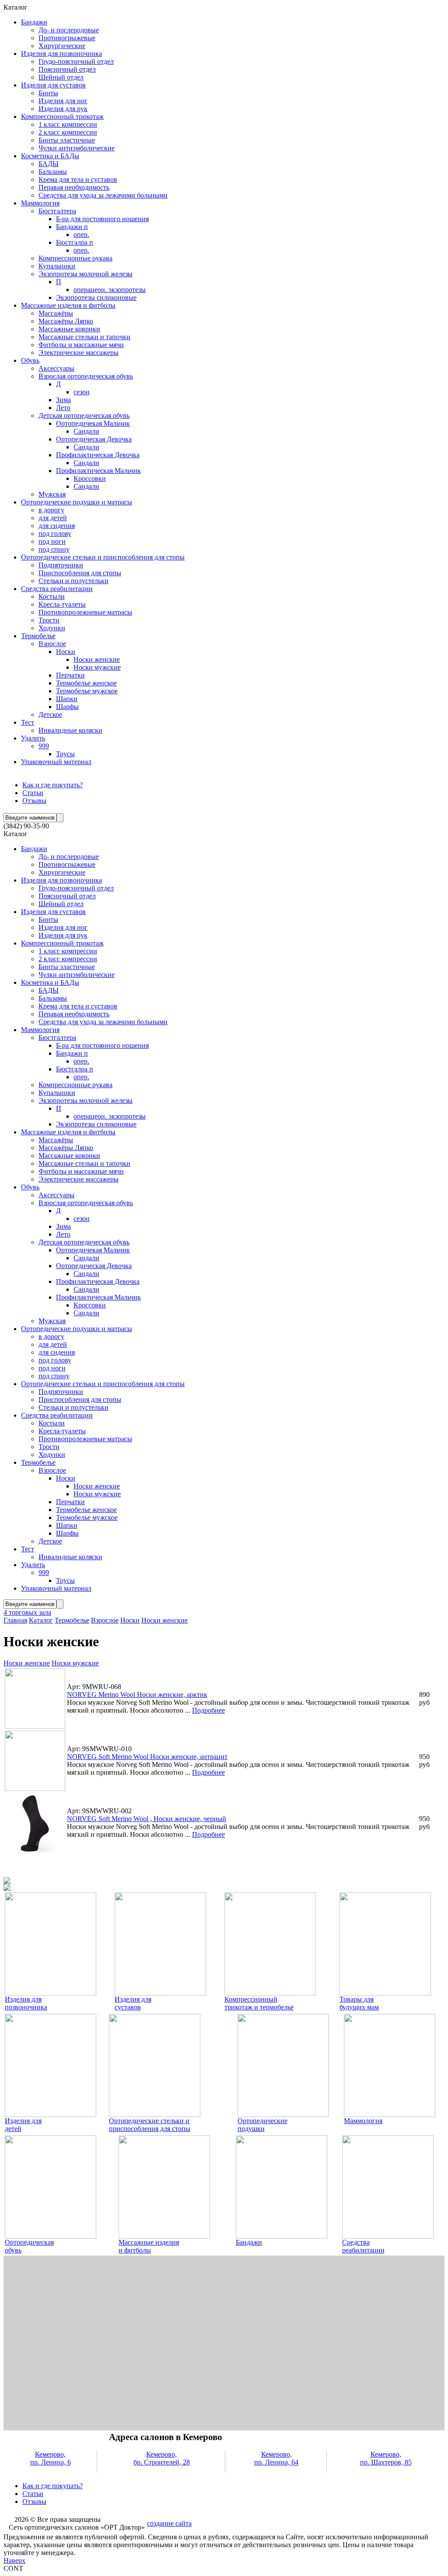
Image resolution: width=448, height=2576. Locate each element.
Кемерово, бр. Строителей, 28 (162, 2458)
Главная (15, 1620)
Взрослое (105, 1620)
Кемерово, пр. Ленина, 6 (51, 2458)
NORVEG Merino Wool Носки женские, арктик (137, 1695)
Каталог (41, 1620)
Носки (130, 1620)
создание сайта (169, 2523)
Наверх (14, 2560)
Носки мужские (75, 1663)
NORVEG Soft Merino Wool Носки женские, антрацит (147, 1757)
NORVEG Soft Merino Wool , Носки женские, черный (147, 1819)
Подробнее (208, 1710)
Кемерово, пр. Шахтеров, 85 (386, 2458)
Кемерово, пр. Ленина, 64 (276, 2458)
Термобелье (72, 1620)
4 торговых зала (27, 1612)
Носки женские (164, 1620)
